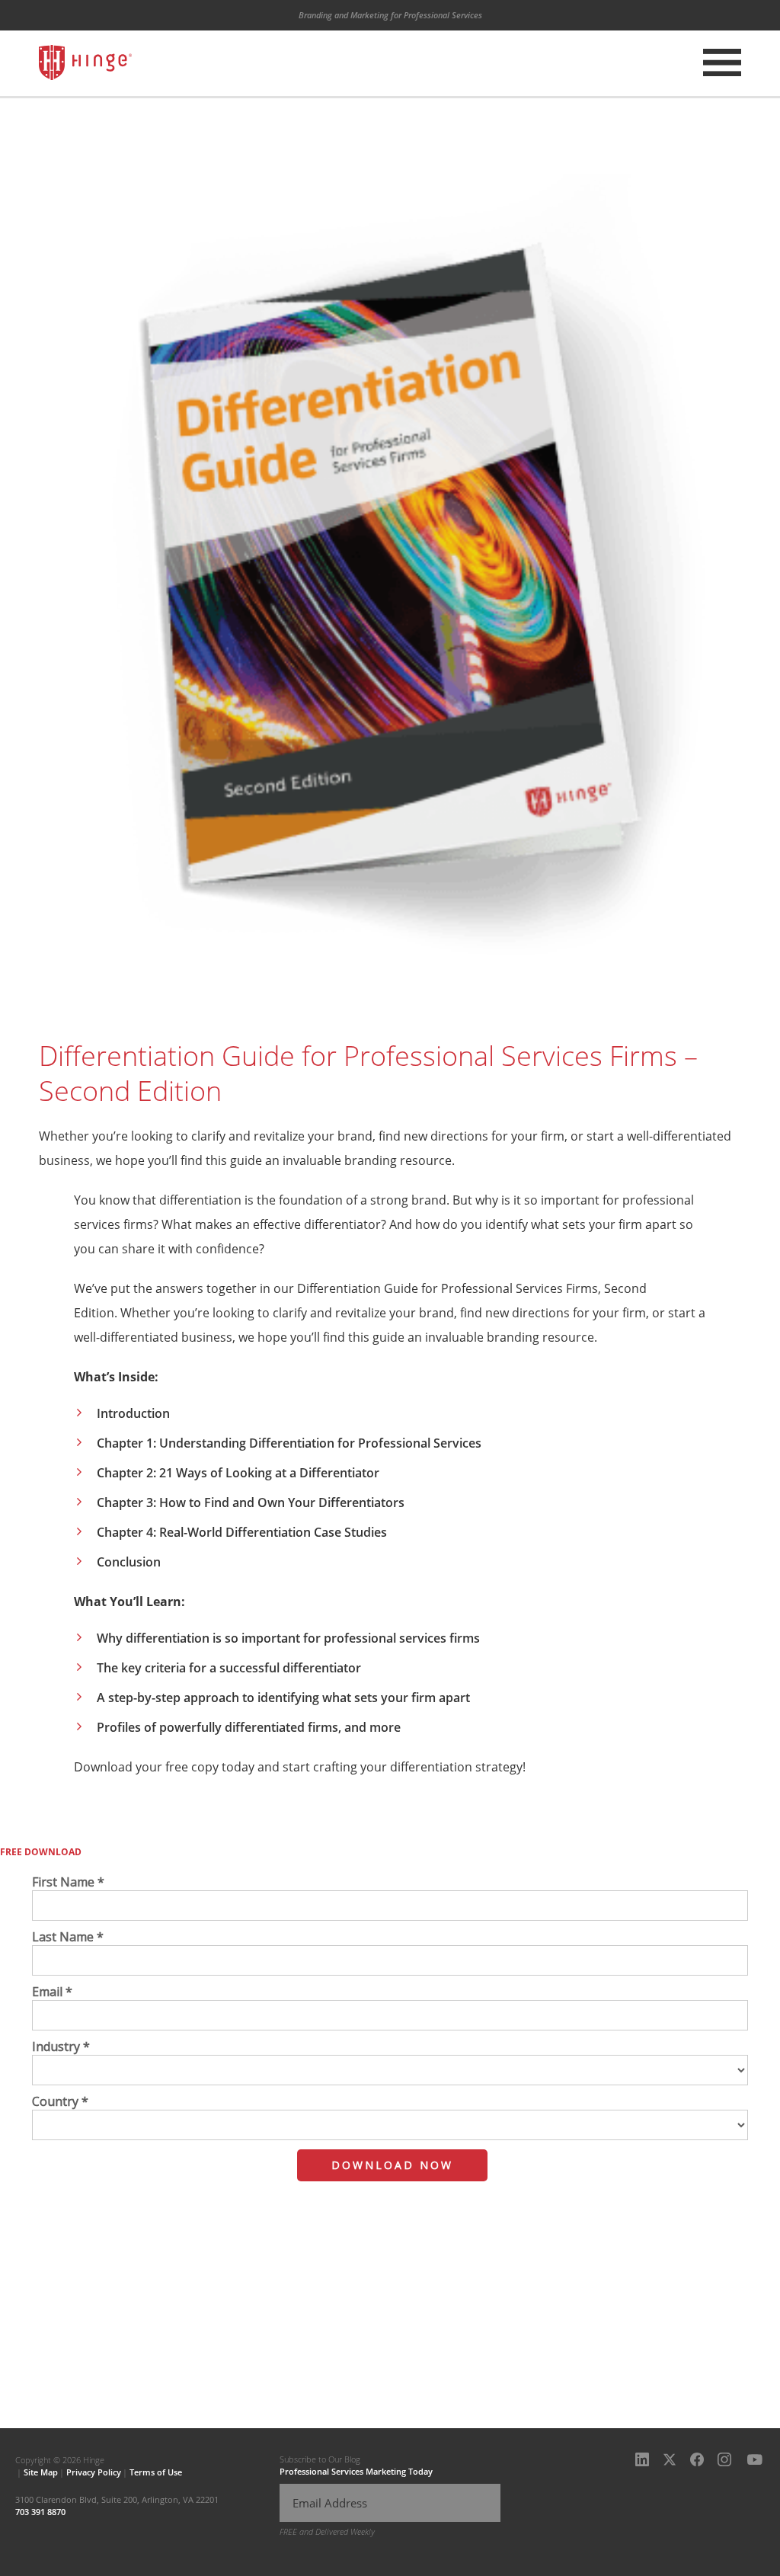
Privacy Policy (94, 2472)
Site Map (41, 2472)
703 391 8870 (40, 2512)
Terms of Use (156, 2472)
